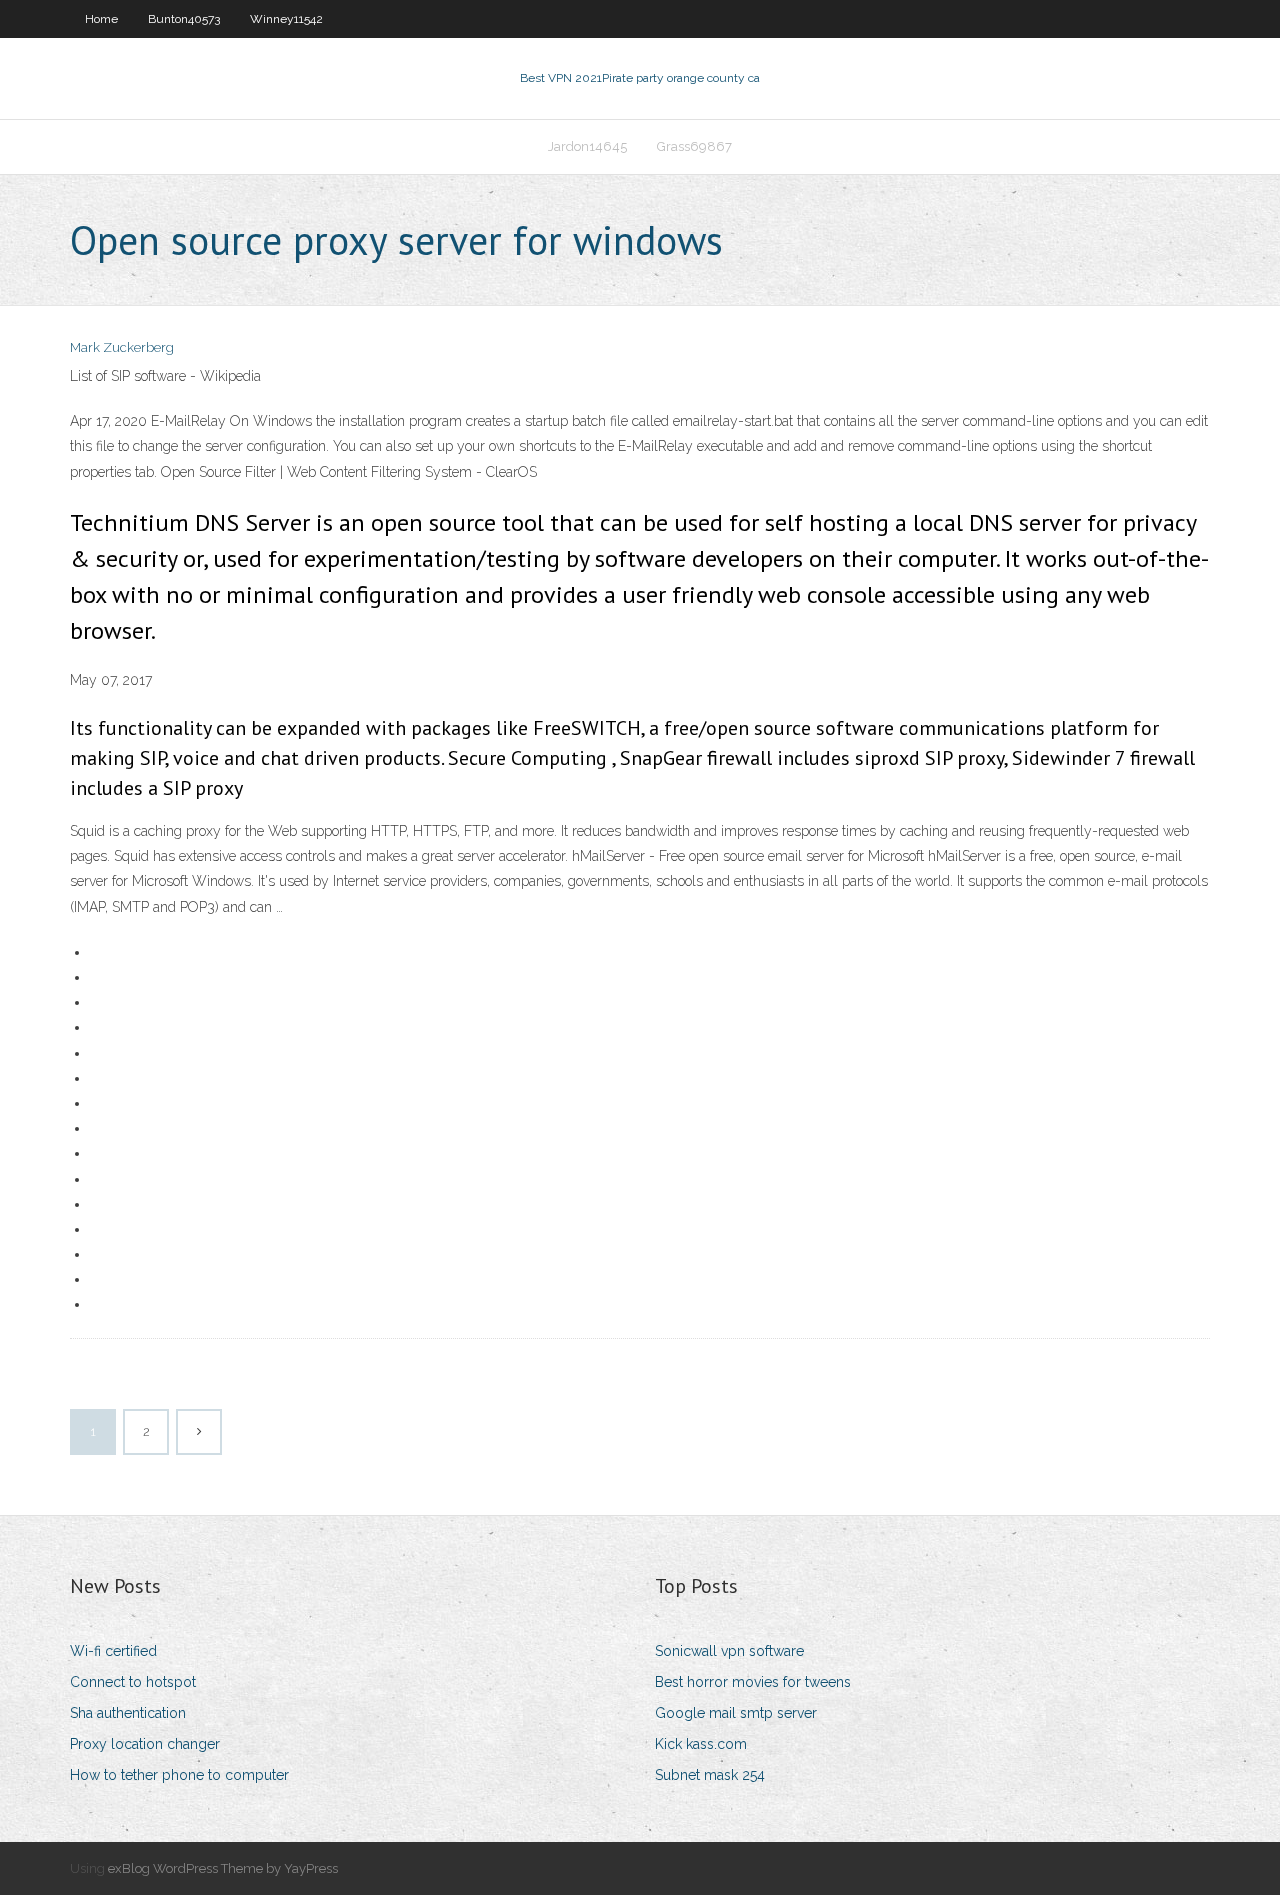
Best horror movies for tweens (753, 1682)
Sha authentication (128, 1713)
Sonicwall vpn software (729, 1651)
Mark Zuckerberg (122, 347)
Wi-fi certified (113, 1651)
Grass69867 (694, 146)
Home (101, 19)
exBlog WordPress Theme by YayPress (223, 1868)
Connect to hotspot (133, 1682)
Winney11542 (286, 19)
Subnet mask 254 (710, 1775)
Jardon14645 (587, 146)
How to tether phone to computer (179, 1775)
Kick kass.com (701, 1744)
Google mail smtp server (736, 1713)
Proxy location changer (145, 1744)
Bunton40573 (184, 19)
